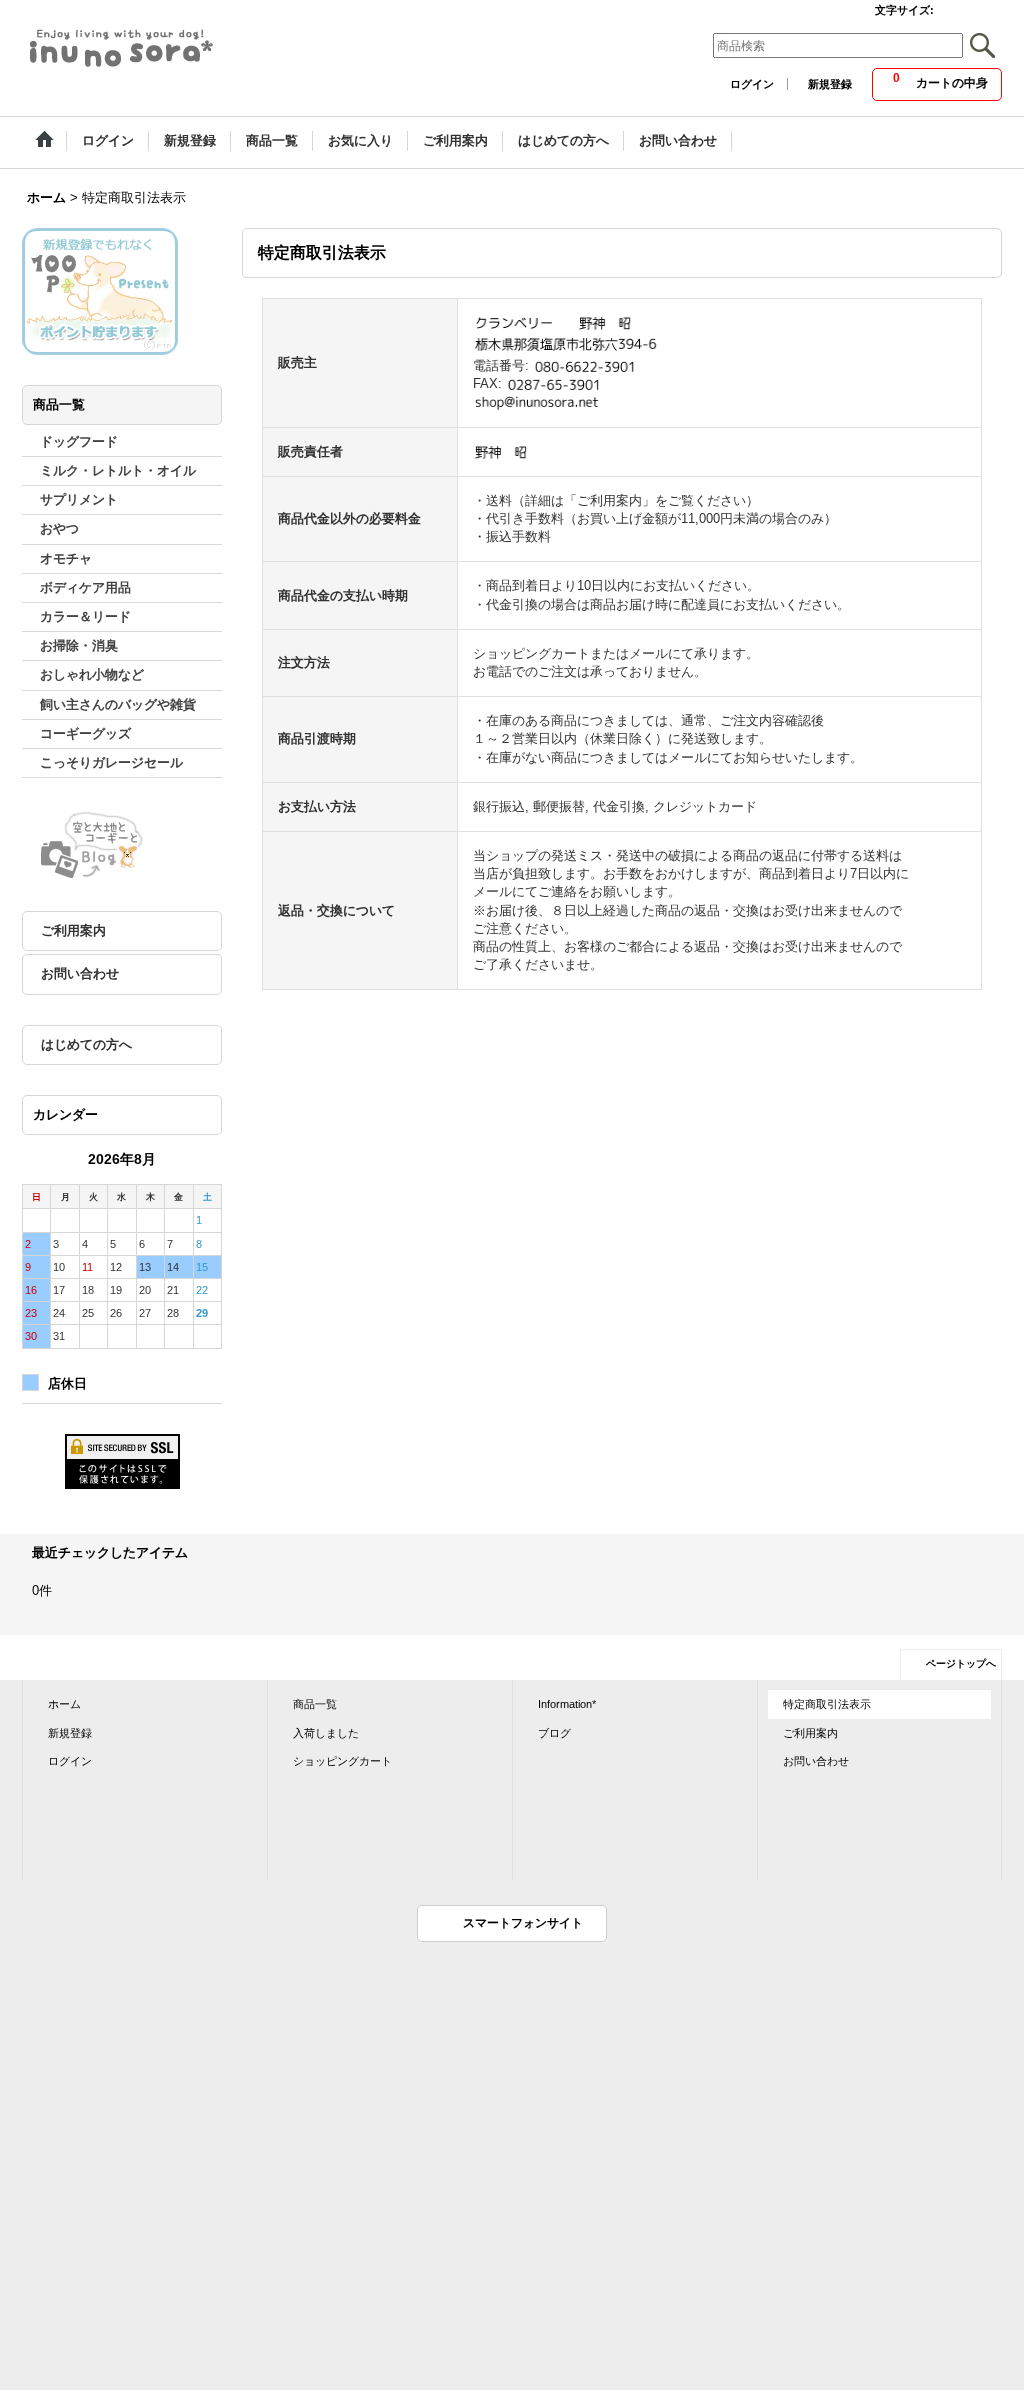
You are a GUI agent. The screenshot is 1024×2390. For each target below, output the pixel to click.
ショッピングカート (342, 1761)
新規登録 (830, 84)
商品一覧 (315, 1704)
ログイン (752, 84)
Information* (567, 1704)
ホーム (64, 1704)
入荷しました (326, 1733)
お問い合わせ (80, 973)
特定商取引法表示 (827, 1704)
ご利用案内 (73, 930)
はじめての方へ (86, 1044)
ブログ (554, 1733)
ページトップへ (961, 1663)
